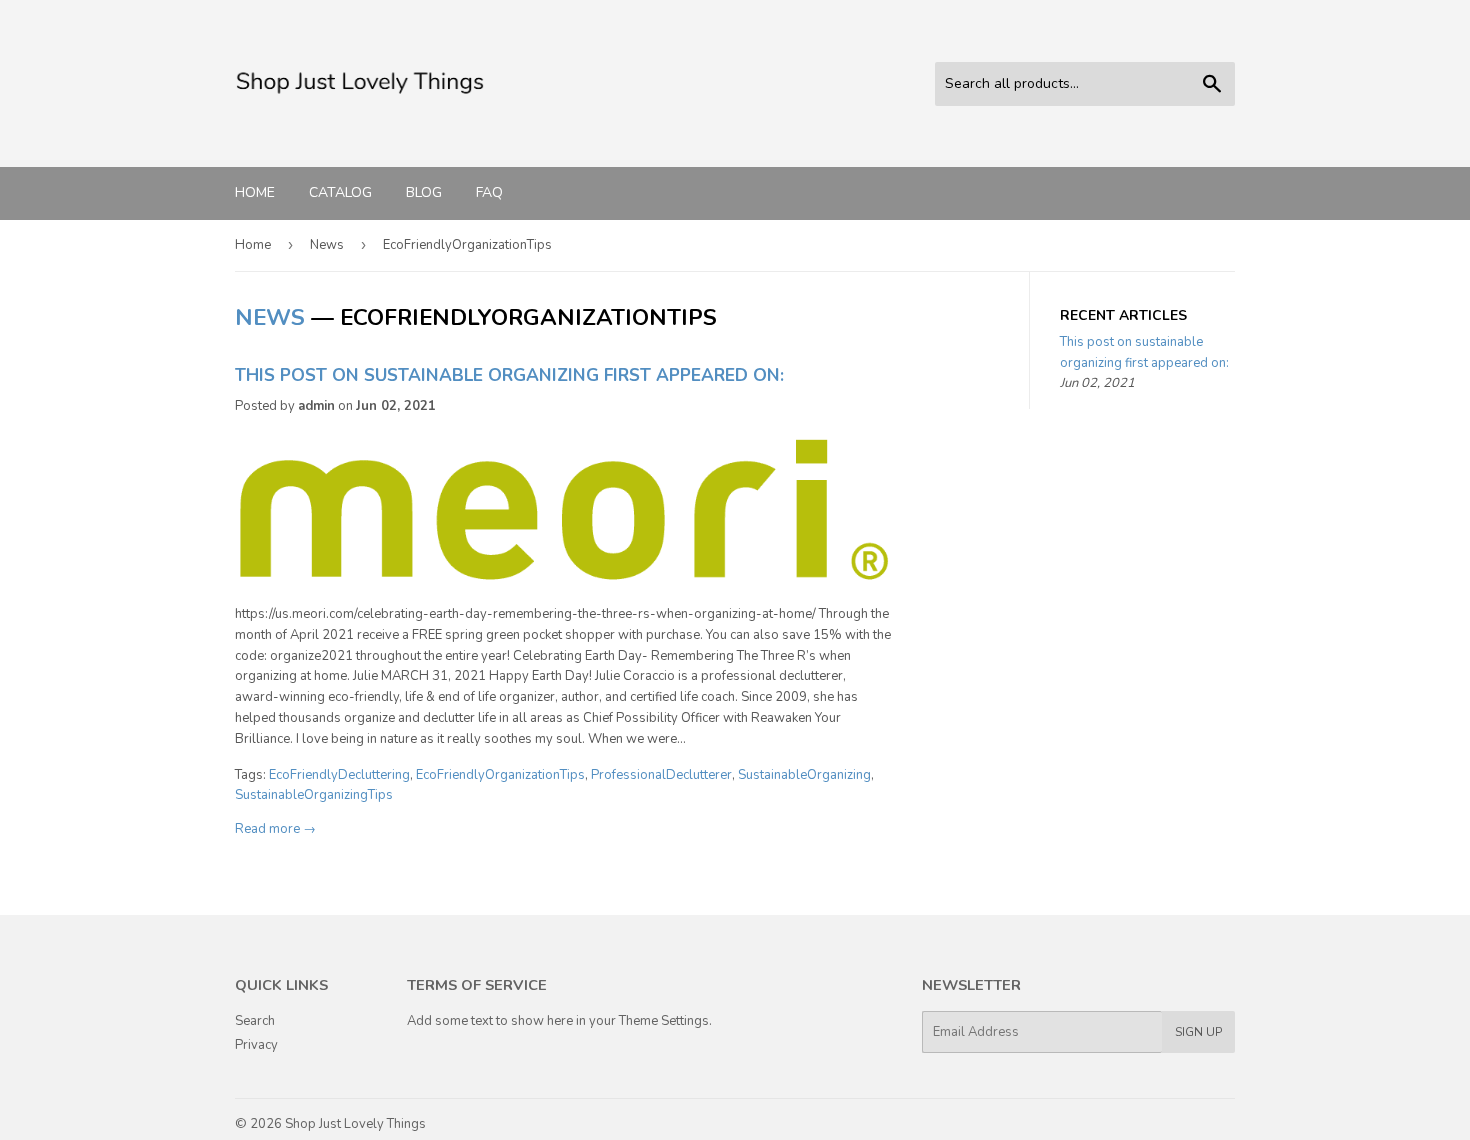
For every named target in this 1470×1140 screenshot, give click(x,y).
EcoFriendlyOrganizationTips (500, 775)
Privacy (256, 1045)
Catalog (340, 192)
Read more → (275, 829)
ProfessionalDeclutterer (661, 775)
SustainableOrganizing (804, 775)
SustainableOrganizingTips (314, 795)
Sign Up (1198, 1032)
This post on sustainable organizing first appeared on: (509, 375)
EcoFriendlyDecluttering (339, 775)
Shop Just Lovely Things (355, 1124)
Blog (424, 192)
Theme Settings (664, 1021)
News (327, 245)
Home (255, 192)
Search (255, 1021)
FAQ (489, 192)
